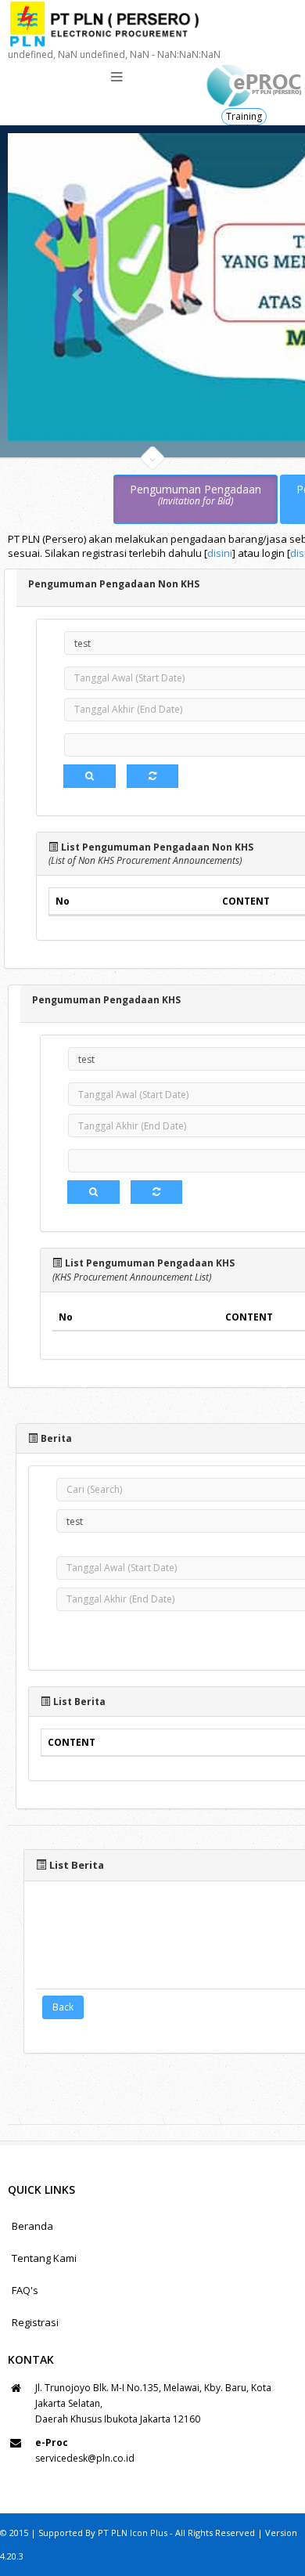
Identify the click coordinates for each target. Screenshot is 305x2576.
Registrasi (35, 2322)
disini (220, 553)
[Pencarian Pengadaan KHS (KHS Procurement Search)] (93, 1192)
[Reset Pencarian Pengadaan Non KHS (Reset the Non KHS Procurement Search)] (152, 776)
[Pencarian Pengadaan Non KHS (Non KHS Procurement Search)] (90, 776)
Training (244, 116)
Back (63, 2007)
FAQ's (25, 2290)
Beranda (32, 2226)
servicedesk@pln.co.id (85, 2458)
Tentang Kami (44, 2258)
